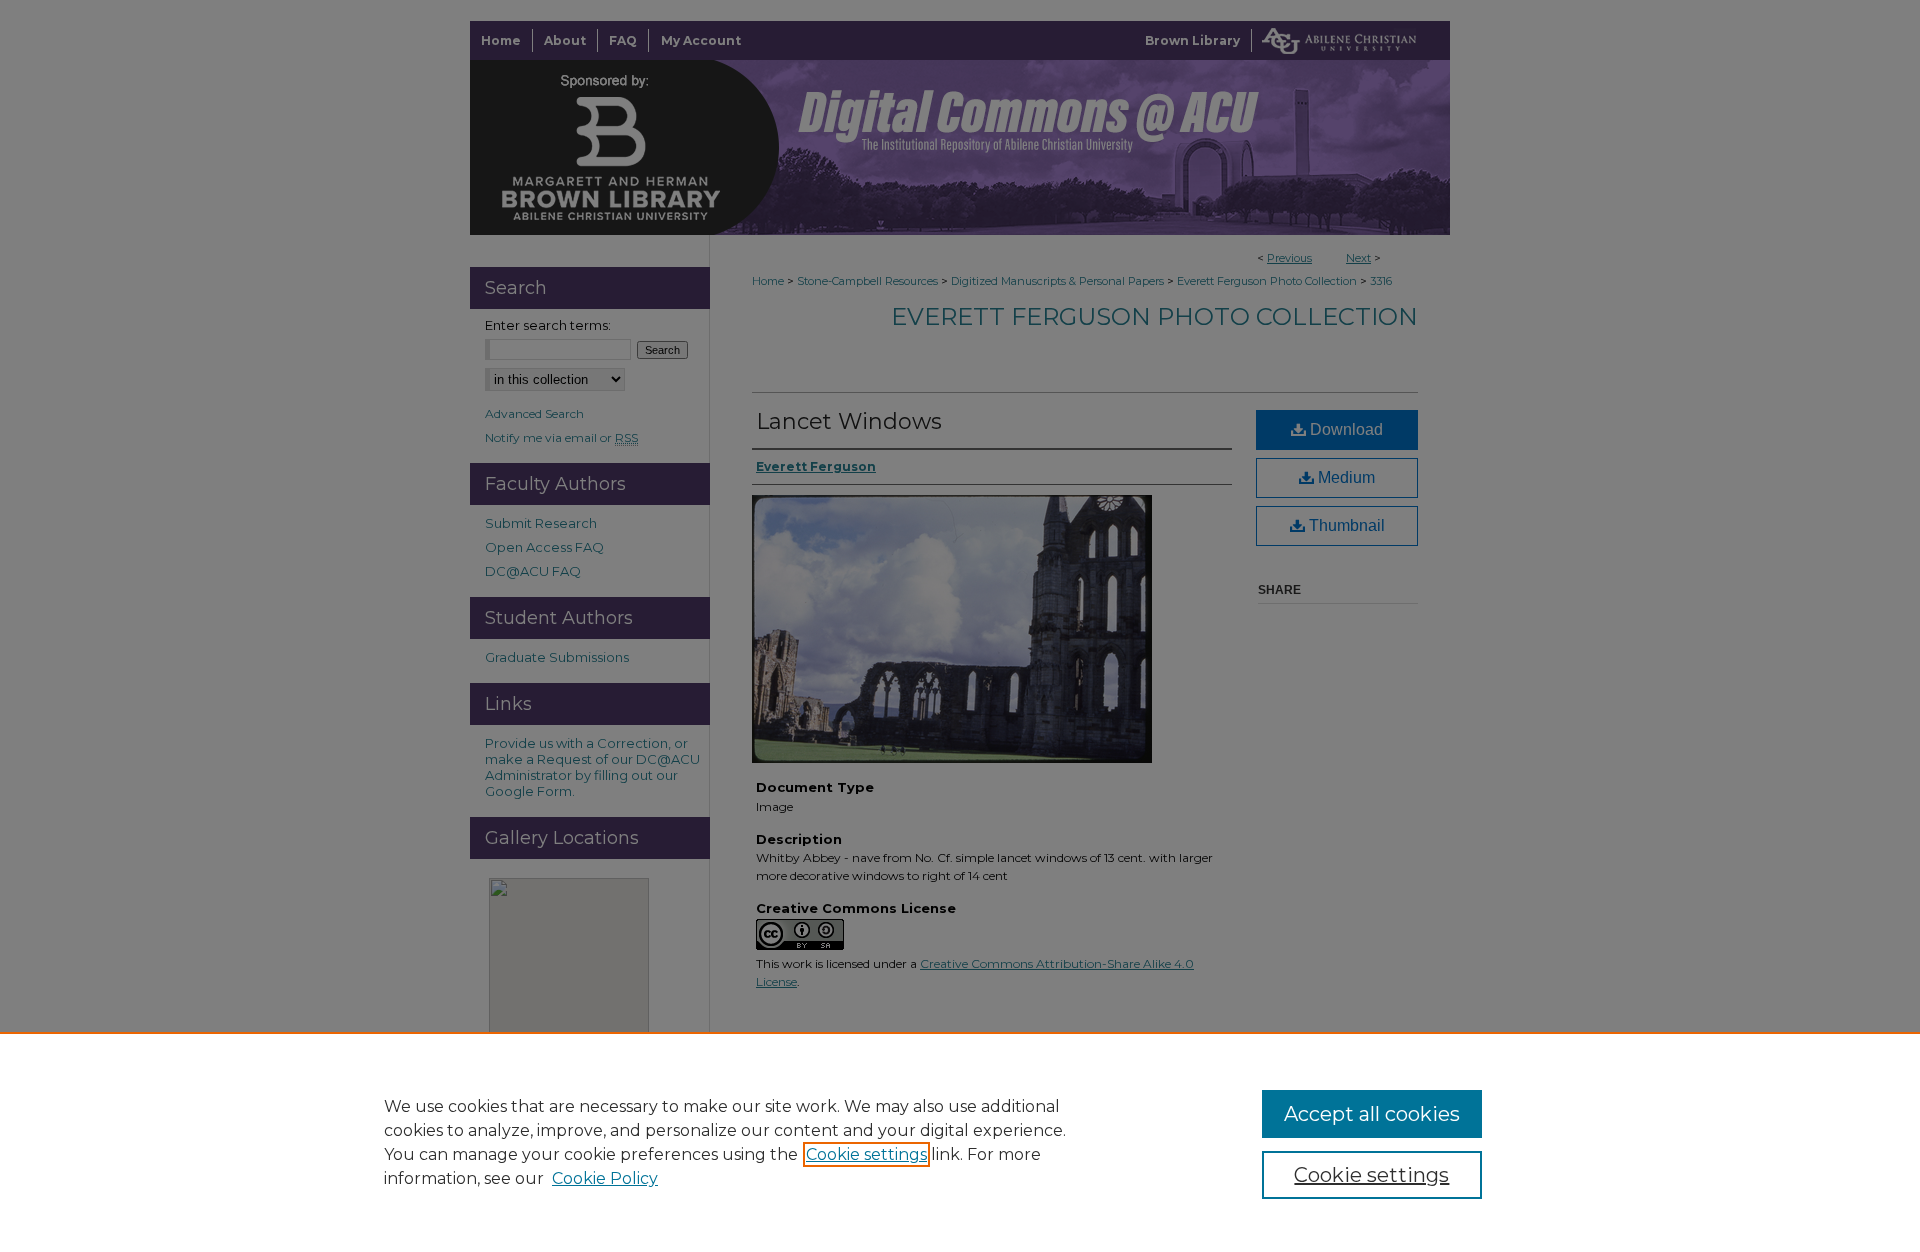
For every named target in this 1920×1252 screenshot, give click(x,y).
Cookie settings (866, 1154)
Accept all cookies (1372, 1114)
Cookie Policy (605, 1178)
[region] (960, 1142)
